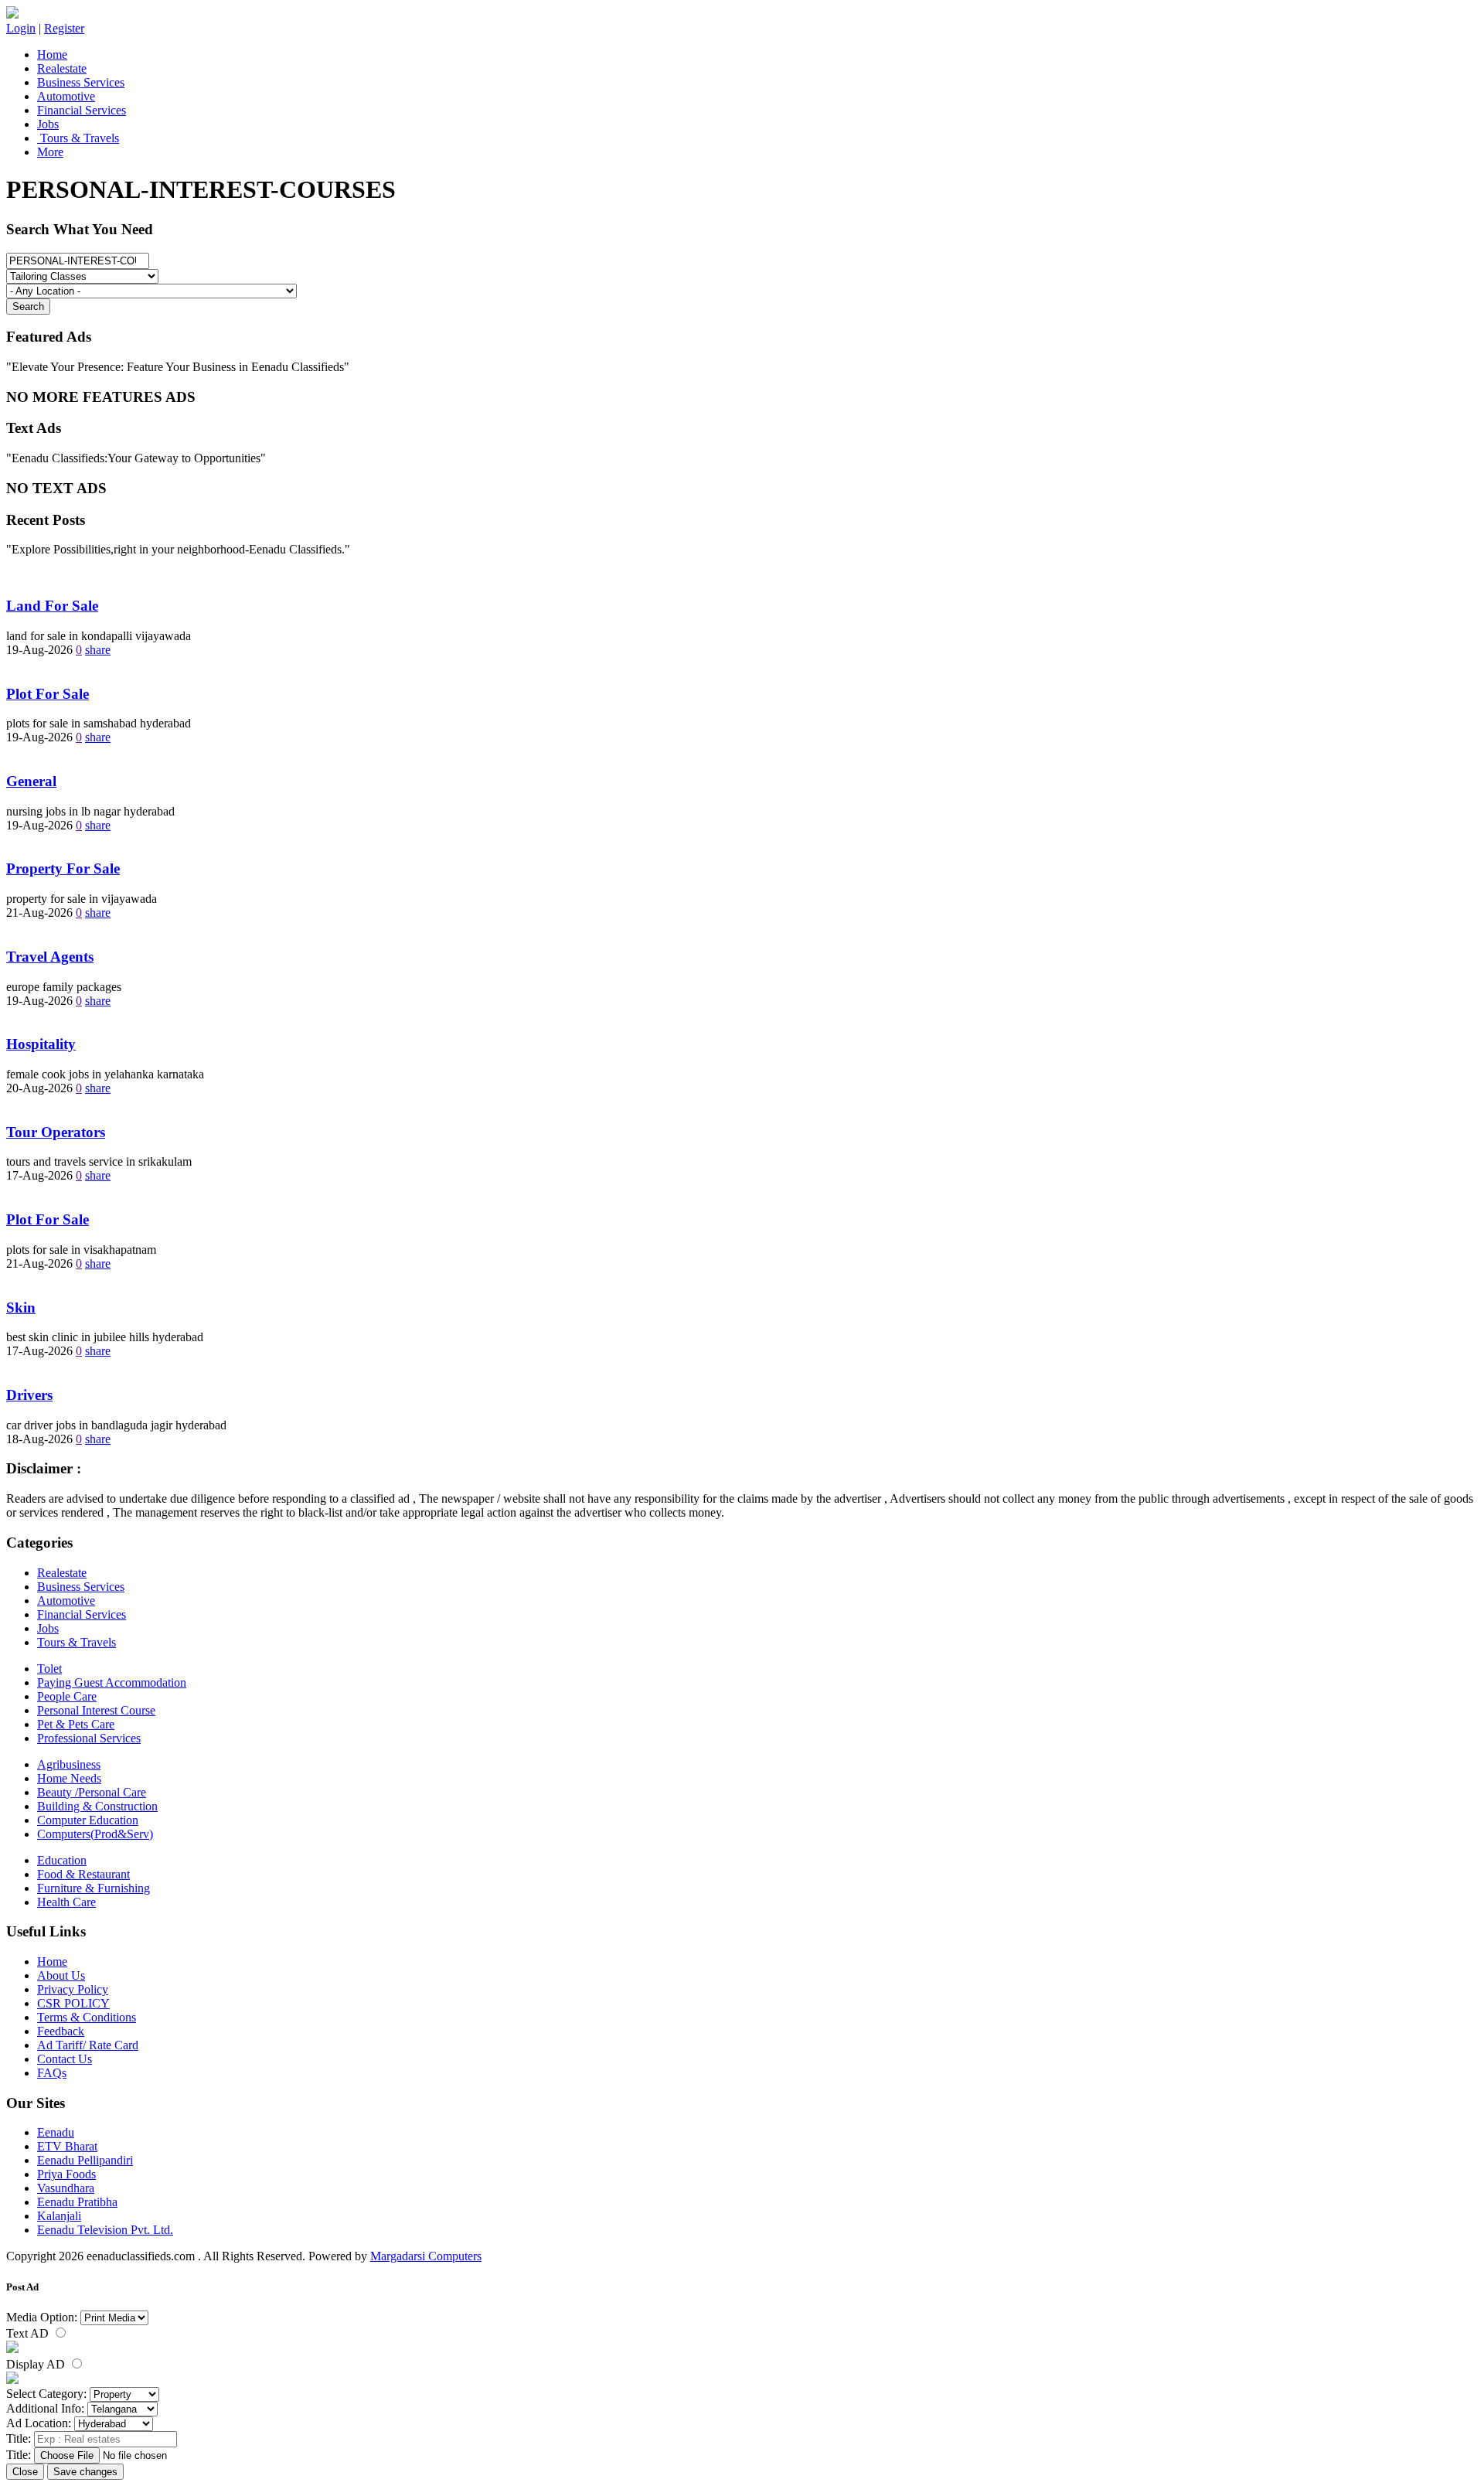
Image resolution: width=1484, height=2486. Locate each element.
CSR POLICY (73, 2003)
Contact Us (65, 2059)
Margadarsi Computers (426, 2256)
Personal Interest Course (96, 1710)
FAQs (52, 2073)
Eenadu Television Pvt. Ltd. (105, 2230)
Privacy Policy (73, 1989)
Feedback (61, 2031)
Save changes (85, 2472)
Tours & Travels (78, 138)
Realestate (62, 68)
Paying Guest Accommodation (112, 1682)
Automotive (66, 96)
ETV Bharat (67, 2146)
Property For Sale (63, 868)
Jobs (48, 124)
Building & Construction (97, 1806)
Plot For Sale (48, 694)
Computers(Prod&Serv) (95, 1834)
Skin (21, 1308)
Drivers (29, 1395)
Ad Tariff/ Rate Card (88, 2045)
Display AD (37, 2364)
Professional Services (89, 1738)
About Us (61, 1975)
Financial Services (82, 110)
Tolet (49, 1669)
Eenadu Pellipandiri (85, 2160)
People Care (67, 1696)
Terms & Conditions (87, 2017)
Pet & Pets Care (76, 1724)
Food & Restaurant (83, 1874)
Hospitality (41, 1044)
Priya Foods (66, 2174)
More (50, 152)
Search (28, 306)
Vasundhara (66, 2188)
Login (21, 28)
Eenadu (56, 2132)
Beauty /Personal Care (92, 1792)
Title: (19, 2438)
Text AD (29, 2333)
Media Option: (42, 2317)
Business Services (81, 82)
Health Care (66, 1902)
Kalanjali (59, 2216)
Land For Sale (52, 606)
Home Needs (69, 1778)
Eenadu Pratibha (77, 2202)
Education (62, 1860)
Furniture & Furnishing (94, 1888)
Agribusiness (69, 1764)
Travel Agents (50, 957)
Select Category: (46, 2394)
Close (25, 2472)
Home (52, 54)
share (98, 650)
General (31, 781)
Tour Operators (56, 1132)
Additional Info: (45, 2408)
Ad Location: (39, 2423)
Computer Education (88, 1820)
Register (64, 28)
